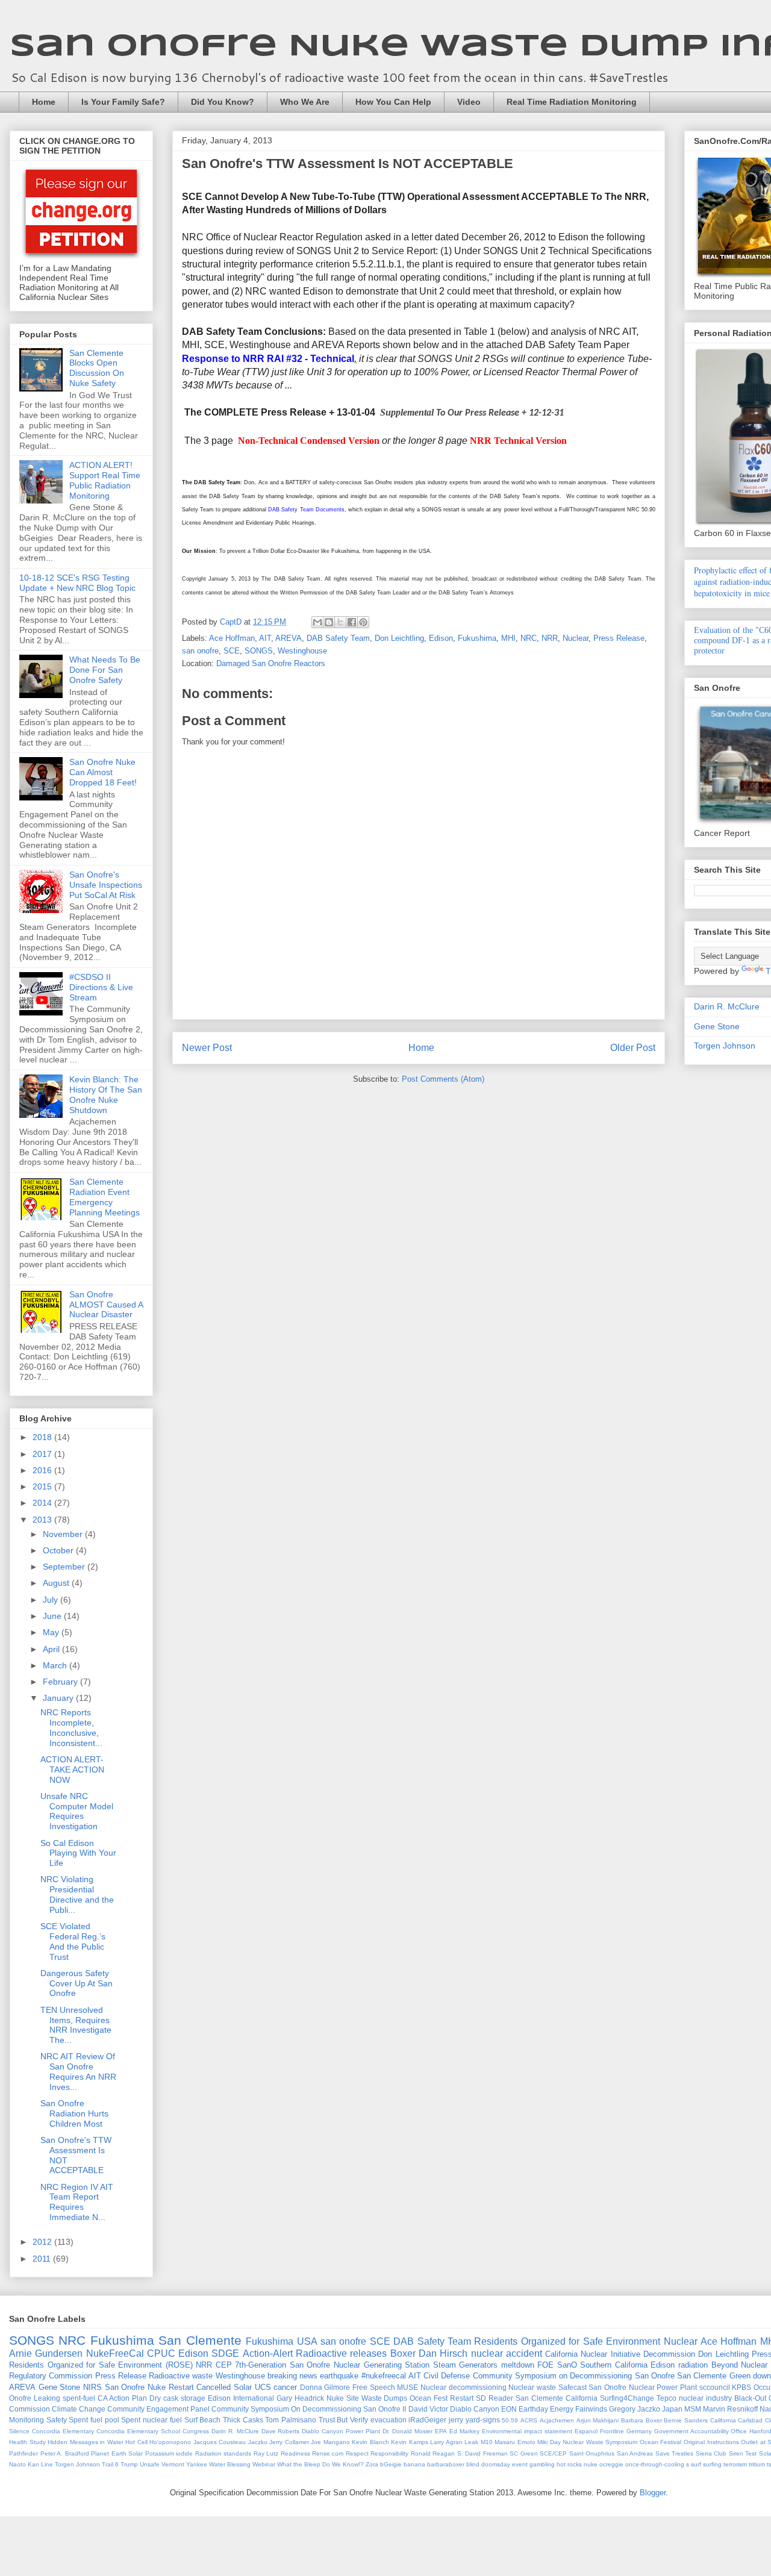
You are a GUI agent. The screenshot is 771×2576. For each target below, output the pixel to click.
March (56, 1665)
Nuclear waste (532, 2387)
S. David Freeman (482, 2453)
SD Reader (495, 2398)
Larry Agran (446, 2442)
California (723, 2420)
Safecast (573, 2387)
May (52, 1632)
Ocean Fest (429, 2398)
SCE (232, 651)
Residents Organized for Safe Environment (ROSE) (101, 2365)
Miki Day (549, 2442)
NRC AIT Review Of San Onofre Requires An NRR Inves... (78, 2071)
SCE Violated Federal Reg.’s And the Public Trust (73, 1941)
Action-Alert (268, 2353)
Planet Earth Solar (117, 2453)
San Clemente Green (714, 2376)
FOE (545, 2365)
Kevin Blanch (370, 2442)
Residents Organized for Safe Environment (567, 2341)
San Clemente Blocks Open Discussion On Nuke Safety (97, 368)
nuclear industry (705, 2398)
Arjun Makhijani (598, 2420)
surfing (712, 2464)
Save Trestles (675, 2453)
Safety (57, 2420)
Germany (639, 2431)
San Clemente (200, 2340)
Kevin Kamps (410, 2442)
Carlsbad (750, 2420)
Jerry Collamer (289, 2442)
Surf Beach (203, 2420)
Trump (129, 2464)
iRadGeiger (427, 2420)
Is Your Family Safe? (123, 102)
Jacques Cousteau (220, 2442)
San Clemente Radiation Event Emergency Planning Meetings (105, 1197)
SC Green (524, 2453)
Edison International (241, 2398)
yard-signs (483, 2420)
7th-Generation (261, 2365)
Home (44, 102)
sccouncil (715, 2387)
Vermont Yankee (184, 2464)
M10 (487, 2442)
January (59, 1698)
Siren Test (743, 2453)
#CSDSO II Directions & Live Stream (101, 987)
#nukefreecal (384, 2376)
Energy (562, 2409)
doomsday (496, 2464)
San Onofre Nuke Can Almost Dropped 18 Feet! (103, 772)
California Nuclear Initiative (593, 2354)
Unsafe (150, 2464)
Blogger (653, 2493)
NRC (529, 638)
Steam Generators (466, 2365)
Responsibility (389, 2453)
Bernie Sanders (686, 2420)
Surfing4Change (627, 2398)
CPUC (161, 2353)
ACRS (529, 2420)
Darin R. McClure (727, 1006)
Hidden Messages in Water (86, 2442)
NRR (550, 638)
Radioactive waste (181, 2376)
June (53, 1616)
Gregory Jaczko (635, 2409)
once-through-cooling (655, 2464)
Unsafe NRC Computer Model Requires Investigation (77, 1811)
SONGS (259, 651)
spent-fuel (79, 2398)
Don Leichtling (399, 638)
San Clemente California (557, 2398)
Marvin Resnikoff (730, 2409)
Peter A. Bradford (65, 2453)
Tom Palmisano (291, 2420)
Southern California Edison (627, 2365)
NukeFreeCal (115, 2353)
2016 (43, 1470)
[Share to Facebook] (352, 622)
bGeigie (391, 2464)
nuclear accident (507, 2353)
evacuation (389, 2420)
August (57, 1583)
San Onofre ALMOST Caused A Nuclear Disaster (106, 1305)
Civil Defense (447, 2376)
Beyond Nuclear (740, 2365)
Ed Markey (464, 2431)
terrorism (735, 2464)
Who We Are (305, 102)
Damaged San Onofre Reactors (271, 663)
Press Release (619, 638)
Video (469, 102)
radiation (693, 2365)
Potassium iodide (169, 2453)
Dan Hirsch (443, 2353)
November (64, 1534)
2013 (43, 1520)
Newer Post (207, 1048)
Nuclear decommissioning (464, 2387)
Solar (243, 2387)
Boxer (403, 2353)
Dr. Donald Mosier (407, 2431)
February (61, 1682)
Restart (462, 2398)
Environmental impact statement (527, 2431)
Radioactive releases (341, 2353)
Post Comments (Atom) (443, 1079)
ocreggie (611, 2464)
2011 (43, 2259)
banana (414, 2464)
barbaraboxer (446, 2464)
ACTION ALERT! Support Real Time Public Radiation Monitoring (105, 480)
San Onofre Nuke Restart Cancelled (168, 2387)
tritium (757, 2464)
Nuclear (576, 638)
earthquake (339, 2376)
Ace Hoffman (232, 638)
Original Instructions (711, 2442)
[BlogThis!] (329, 622)
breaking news (292, 2376)
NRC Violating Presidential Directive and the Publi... (77, 1894)
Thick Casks (243, 2420)
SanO (567, 2365)
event (520, 2464)
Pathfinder (23, 2453)
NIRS (92, 2387)
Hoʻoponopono (170, 2442)
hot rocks (569, 2464)
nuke (591, 2464)
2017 (43, 1454)
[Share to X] (340, 622)
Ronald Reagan (433, 2453)
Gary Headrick (300, 2398)
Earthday (533, 2409)
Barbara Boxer (641, 2420)
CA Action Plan (122, 2398)
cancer (285, 2387)
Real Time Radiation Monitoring (572, 102)
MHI (508, 638)
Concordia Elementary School (138, 2431)
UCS (263, 2387)
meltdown (518, 2365)
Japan (672, 2409)
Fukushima (477, 638)
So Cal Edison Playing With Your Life (78, 1853)
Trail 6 (110, 2464)
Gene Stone (717, 1026)
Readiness (295, 2453)
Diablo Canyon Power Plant (341, 2431)
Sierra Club (711, 2453)
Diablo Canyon (475, 2409)
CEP (224, 2365)
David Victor (428, 2409)
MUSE (407, 2387)
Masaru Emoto (515, 2442)
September (65, 1567)
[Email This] (317, 622)
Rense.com (328, 2453)
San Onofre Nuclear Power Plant (643, 2387)
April (52, 1649)
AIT (265, 638)
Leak (471, 2442)
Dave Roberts (281, 2431)
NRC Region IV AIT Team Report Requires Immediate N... (77, 2202)
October (59, 1550)
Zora (372, 2464)
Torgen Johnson (725, 1046)
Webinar (264, 2464)
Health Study (27, 2442)
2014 (43, 1503)
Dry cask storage (177, 2398)
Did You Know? (223, 102)
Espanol (586, 2431)
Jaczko (258, 2442)
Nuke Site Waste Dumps (367, 2398)
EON (509, 2409)
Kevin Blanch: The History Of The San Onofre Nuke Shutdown (106, 1094)
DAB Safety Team (338, 638)
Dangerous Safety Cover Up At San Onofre (76, 1983)
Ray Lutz (266, 2453)
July (52, 1600)
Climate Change (79, 2409)
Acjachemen (557, 2420)
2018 (43, 1437)
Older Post (633, 1048)
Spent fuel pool (94, 2420)
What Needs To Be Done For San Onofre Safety (105, 670)
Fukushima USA (281, 2341)
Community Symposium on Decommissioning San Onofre (574, 2376)
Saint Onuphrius (592, 2453)
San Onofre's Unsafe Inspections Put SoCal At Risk (106, 885)
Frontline (612, 2431)
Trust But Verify (343, 2420)
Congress (196, 2431)
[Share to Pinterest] (363, 622)
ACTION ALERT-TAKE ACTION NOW (72, 1770)
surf (696, 2464)
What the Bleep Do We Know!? (320, 2464)
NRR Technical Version (518, 441)
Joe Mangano (330, 2442)
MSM (693, 2409)
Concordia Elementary (63, 2431)
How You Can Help (393, 102)
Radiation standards (223, 2453)
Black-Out (750, 2398)
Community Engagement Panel (158, 2409)
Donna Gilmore (325, 2387)
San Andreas (635, 2453)
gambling (542, 2464)
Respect (357, 2453)
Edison (441, 638)
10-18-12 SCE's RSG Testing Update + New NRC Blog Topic (77, 583)
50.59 (510, 2420)
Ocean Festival (661, 2442)
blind (473, 2464)
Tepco (666, 2398)
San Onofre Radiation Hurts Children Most (74, 2113)
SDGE (225, 2353)
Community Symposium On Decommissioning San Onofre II (309, 2409)
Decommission (669, 2354)
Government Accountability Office (701, 2431)
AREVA (289, 638)
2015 (43, 1486)
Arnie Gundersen (46, 2353)
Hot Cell (136, 2442)
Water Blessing (230, 2464)
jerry (456, 2420)
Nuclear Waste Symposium (600, 2442)
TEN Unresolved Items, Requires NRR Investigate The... (76, 2025)
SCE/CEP (553, 2453)
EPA (441, 2431)
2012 (43, 2242)
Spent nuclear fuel (151, 2420)
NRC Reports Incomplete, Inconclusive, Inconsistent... (71, 1727)
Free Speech (374, 2387)
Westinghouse (302, 651)
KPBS (741, 2387)
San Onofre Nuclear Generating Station (360, 2365)
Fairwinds (591, 2409)
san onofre (200, 651)
